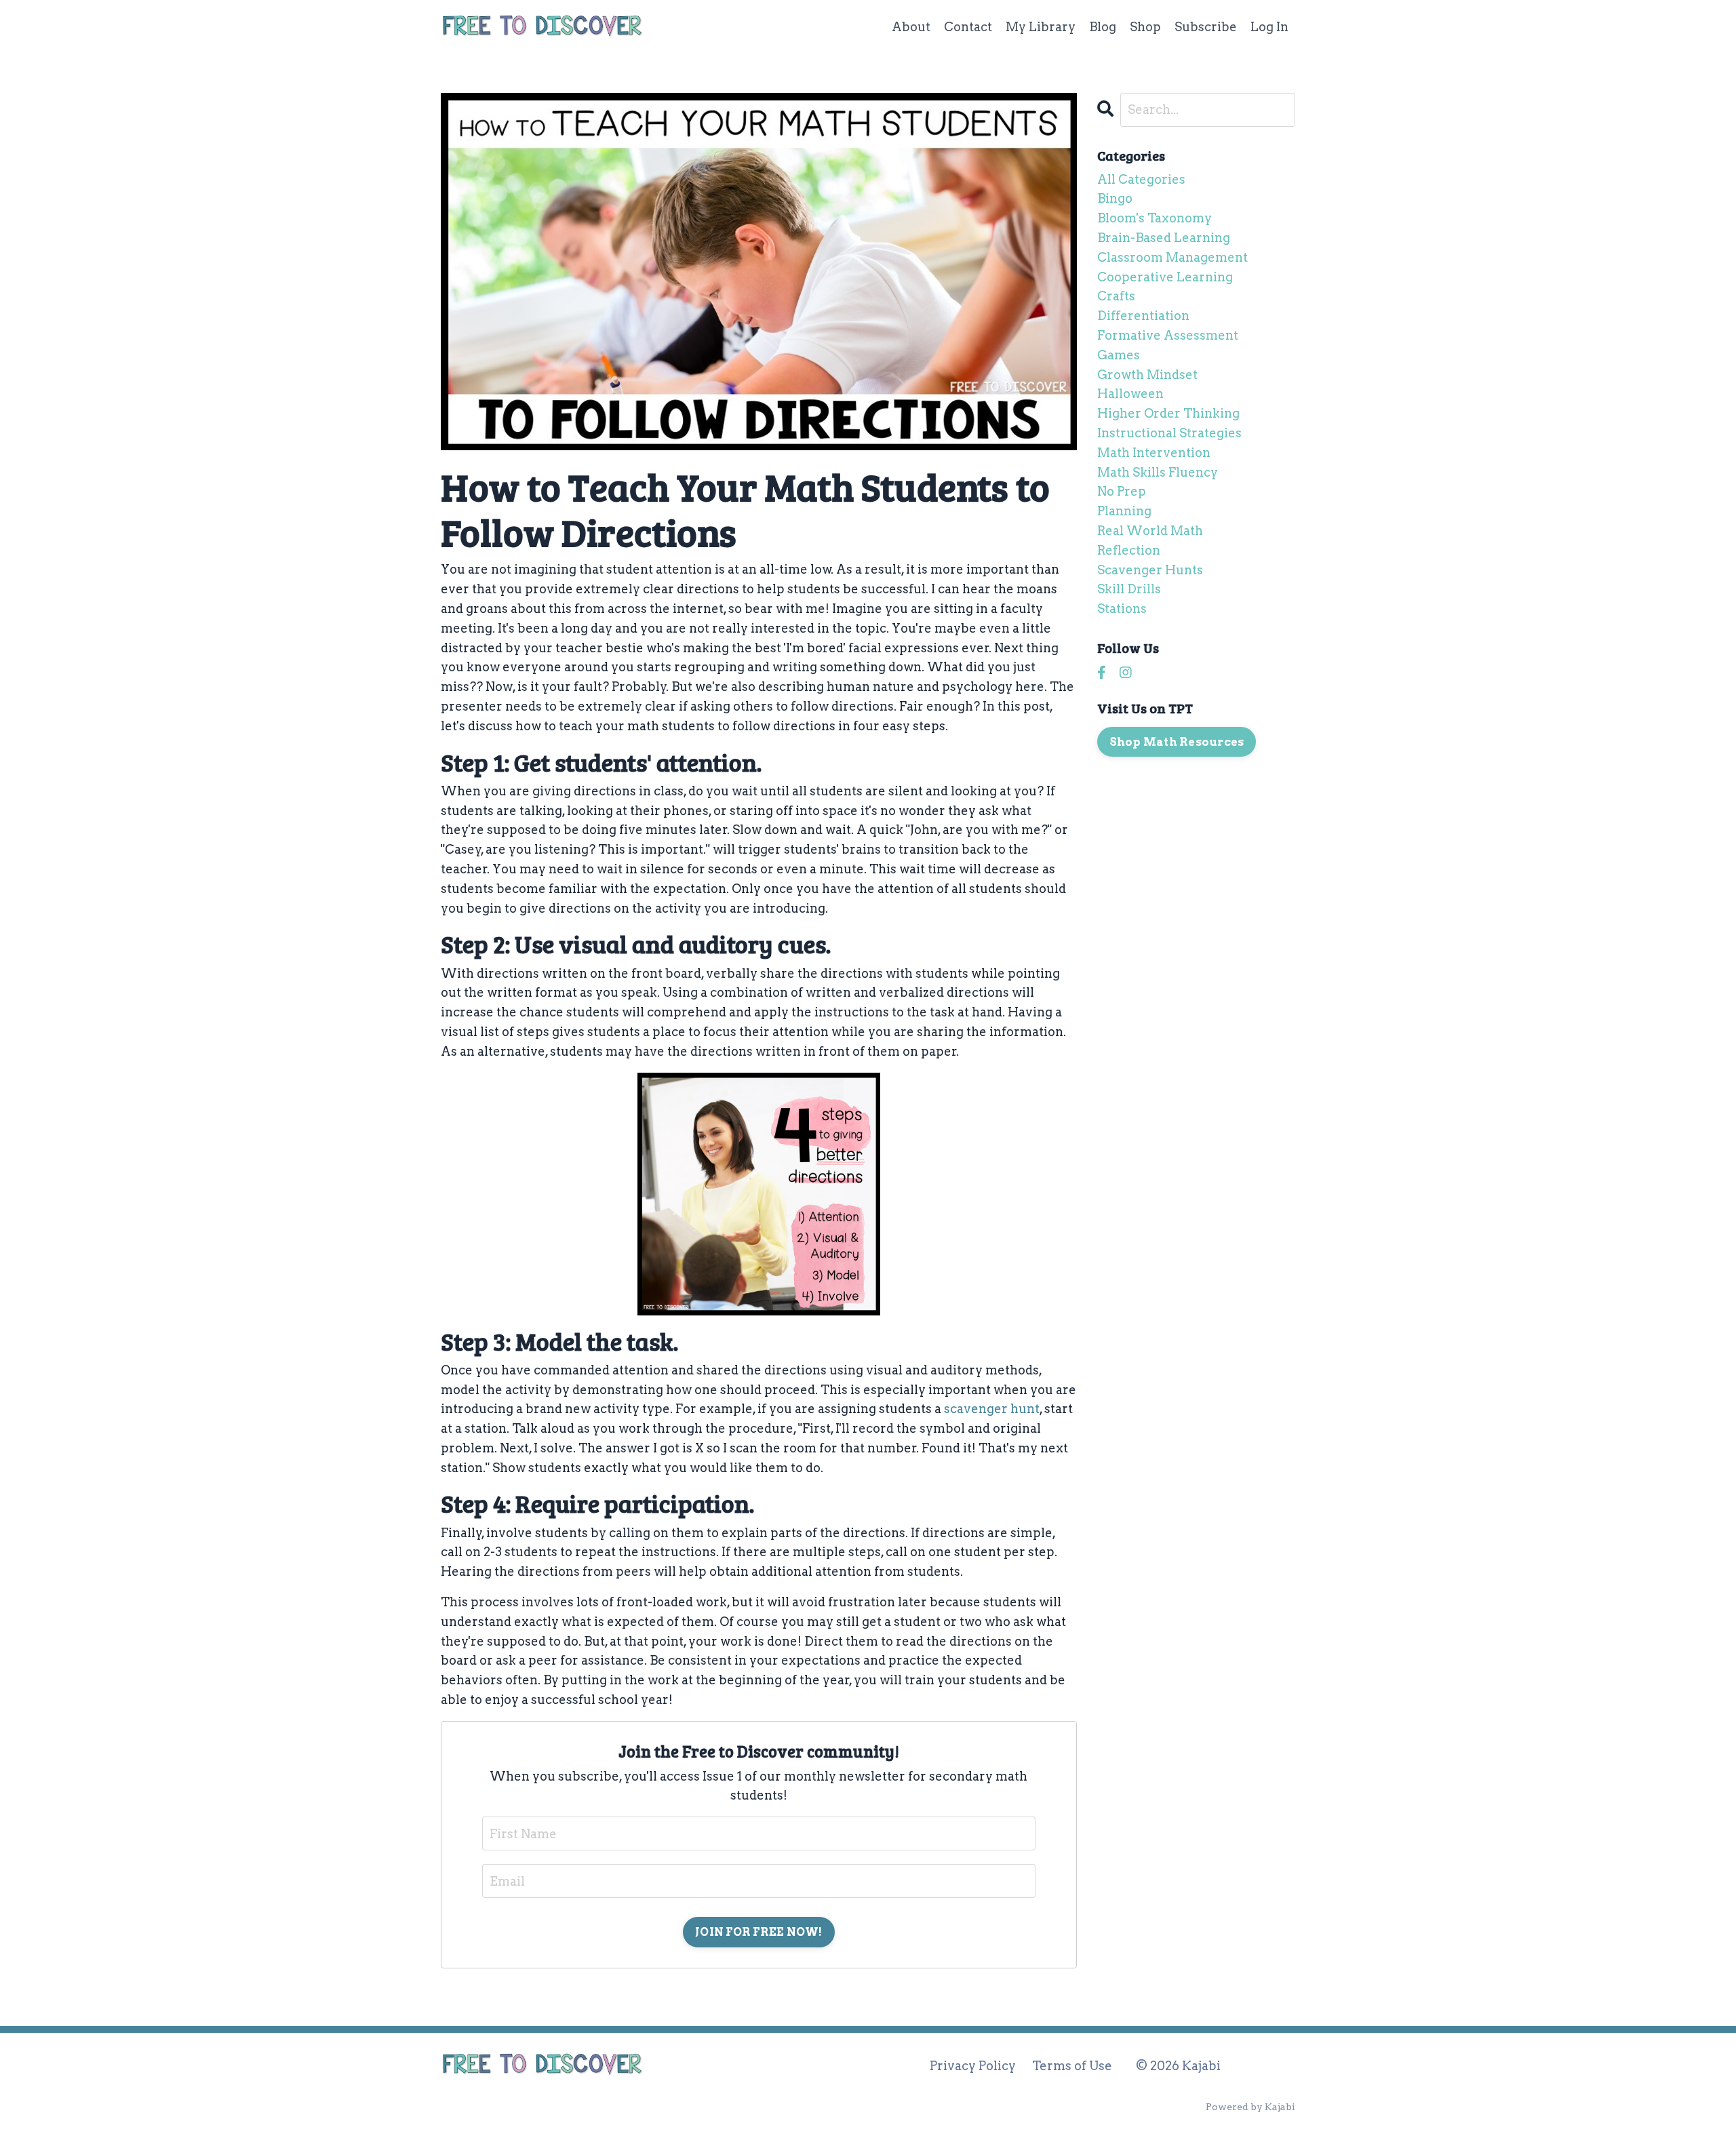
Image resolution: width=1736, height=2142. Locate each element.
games (1119, 355)
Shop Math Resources (1177, 742)
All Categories (1141, 179)
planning (1124, 511)
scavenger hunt (992, 1409)
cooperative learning (1165, 277)
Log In (1269, 27)
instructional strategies (1169, 433)
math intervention (1154, 453)
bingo (1115, 198)
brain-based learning (1164, 238)
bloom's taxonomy (1155, 218)
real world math (1150, 531)
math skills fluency (1158, 472)
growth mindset (1147, 375)
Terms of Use (1072, 2066)
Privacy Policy (973, 2066)
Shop (1145, 27)
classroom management (1172, 257)
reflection (1129, 550)
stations (1122, 609)
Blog (1103, 27)
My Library (1041, 27)
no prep (1122, 491)
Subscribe (1206, 27)
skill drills (1129, 589)
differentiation (1143, 316)
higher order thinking (1168, 413)
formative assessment (1168, 335)
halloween (1130, 394)
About (911, 27)
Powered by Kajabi (1250, 2107)
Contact (968, 27)
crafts (1116, 296)
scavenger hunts (1150, 570)
